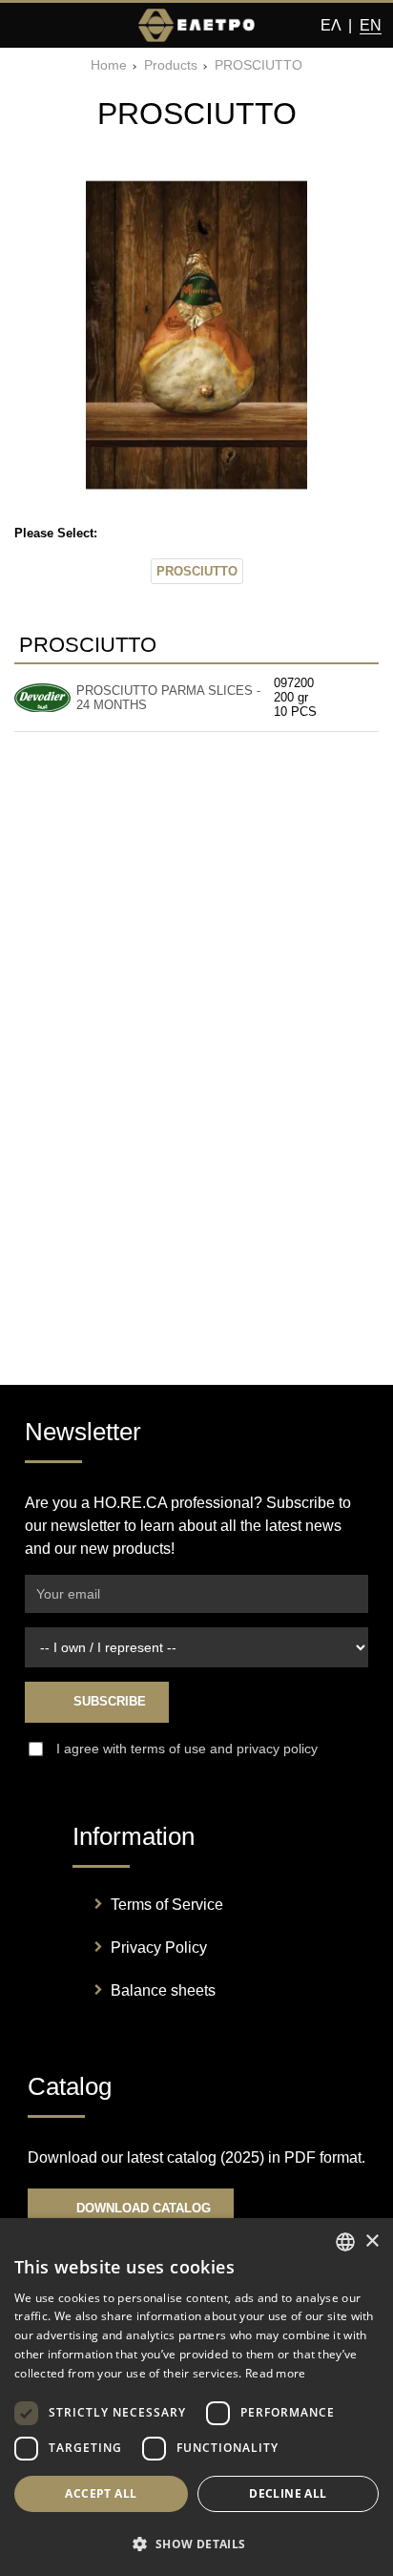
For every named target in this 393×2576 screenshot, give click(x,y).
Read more (276, 2373)
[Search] (62, 26)
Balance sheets (163, 1990)
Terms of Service (167, 1905)
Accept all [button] (101, 2493)
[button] (196, 2543)
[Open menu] (26, 26)
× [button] (372, 2241)
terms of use (168, 1749)
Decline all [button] (288, 2493)
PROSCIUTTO (259, 65)
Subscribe (108, 1701)
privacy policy (277, 1749)
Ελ (331, 25)
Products (171, 65)
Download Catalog (142, 2208)
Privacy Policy (159, 1948)
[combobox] (345, 2242)
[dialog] (196, 2397)
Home (109, 65)
